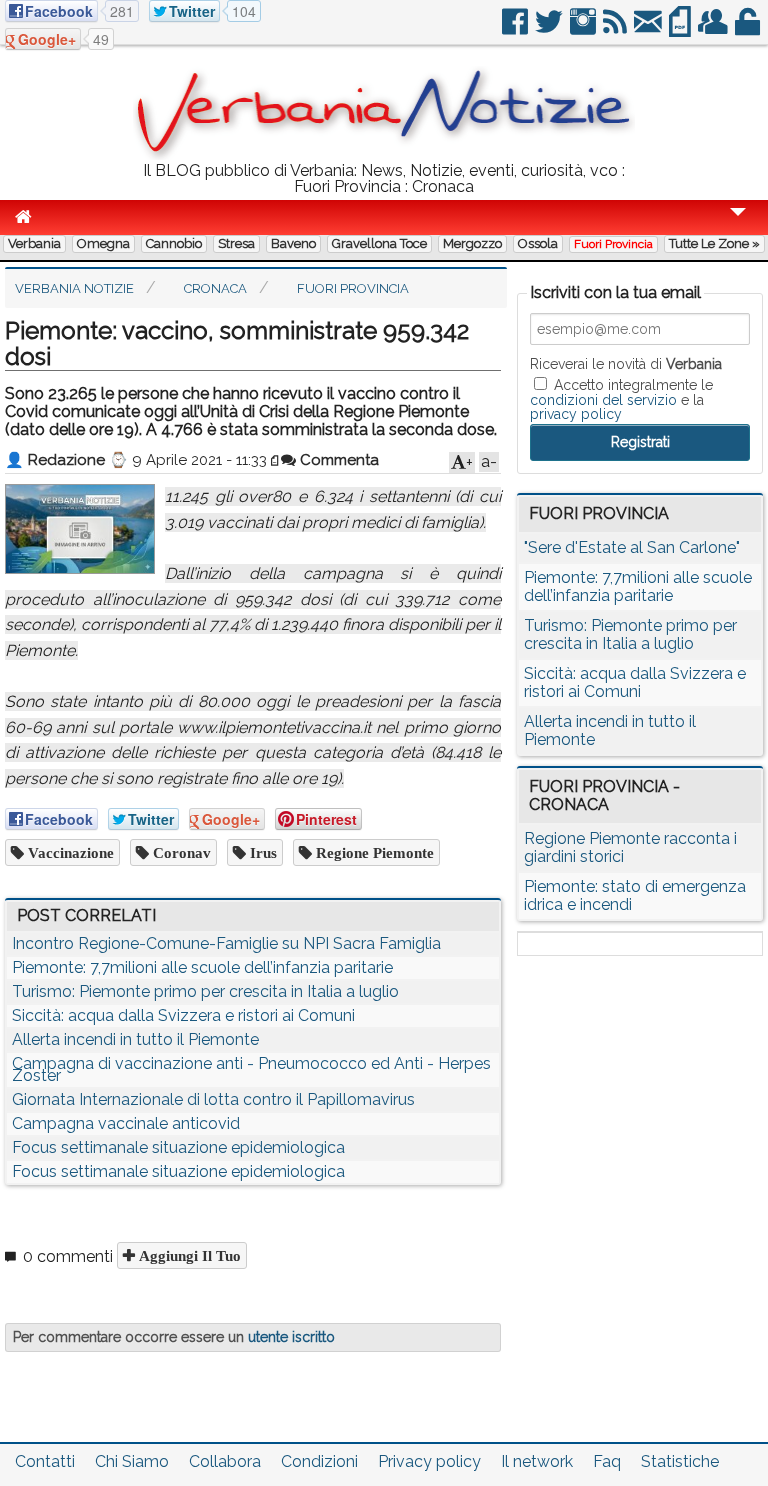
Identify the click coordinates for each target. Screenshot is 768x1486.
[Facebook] (516, 29)
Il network (537, 1461)
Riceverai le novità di (626, 364)
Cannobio (174, 243)
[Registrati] (714, 29)
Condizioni (319, 1461)
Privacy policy (429, 1461)
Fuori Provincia (613, 244)
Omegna (103, 243)
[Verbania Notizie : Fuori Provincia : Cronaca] (384, 154)
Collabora (225, 1461)
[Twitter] (550, 29)
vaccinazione (69, 852)
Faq (607, 1461)
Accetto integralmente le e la (621, 399)
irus (261, 852)
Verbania (34, 243)
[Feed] (616, 29)
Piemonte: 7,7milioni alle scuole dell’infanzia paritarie (202, 967)
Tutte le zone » (714, 243)
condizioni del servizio (603, 400)
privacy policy (576, 414)
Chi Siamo (132, 1461)
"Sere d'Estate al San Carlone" (632, 547)
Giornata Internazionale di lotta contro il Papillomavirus (213, 1099)
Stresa (236, 243)
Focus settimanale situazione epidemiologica (178, 1147)
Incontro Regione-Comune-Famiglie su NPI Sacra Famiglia (226, 943)
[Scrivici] (649, 29)
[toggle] (738, 225)
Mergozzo (472, 243)
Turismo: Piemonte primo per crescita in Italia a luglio (205, 991)
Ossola (538, 243)
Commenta (337, 460)
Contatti (45, 1461)
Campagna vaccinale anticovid (126, 1123)
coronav (180, 852)
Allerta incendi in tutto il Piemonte (135, 1039)
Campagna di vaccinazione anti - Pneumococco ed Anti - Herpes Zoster (251, 1069)
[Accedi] (749, 29)
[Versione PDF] (681, 29)
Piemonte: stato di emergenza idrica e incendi (635, 895)
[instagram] (584, 29)
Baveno (293, 243)
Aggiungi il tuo (188, 1255)
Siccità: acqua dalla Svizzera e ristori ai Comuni (183, 1015)
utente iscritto (291, 1337)
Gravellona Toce (379, 243)
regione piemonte (373, 852)
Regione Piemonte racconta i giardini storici (630, 847)
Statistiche (680, 1461)
